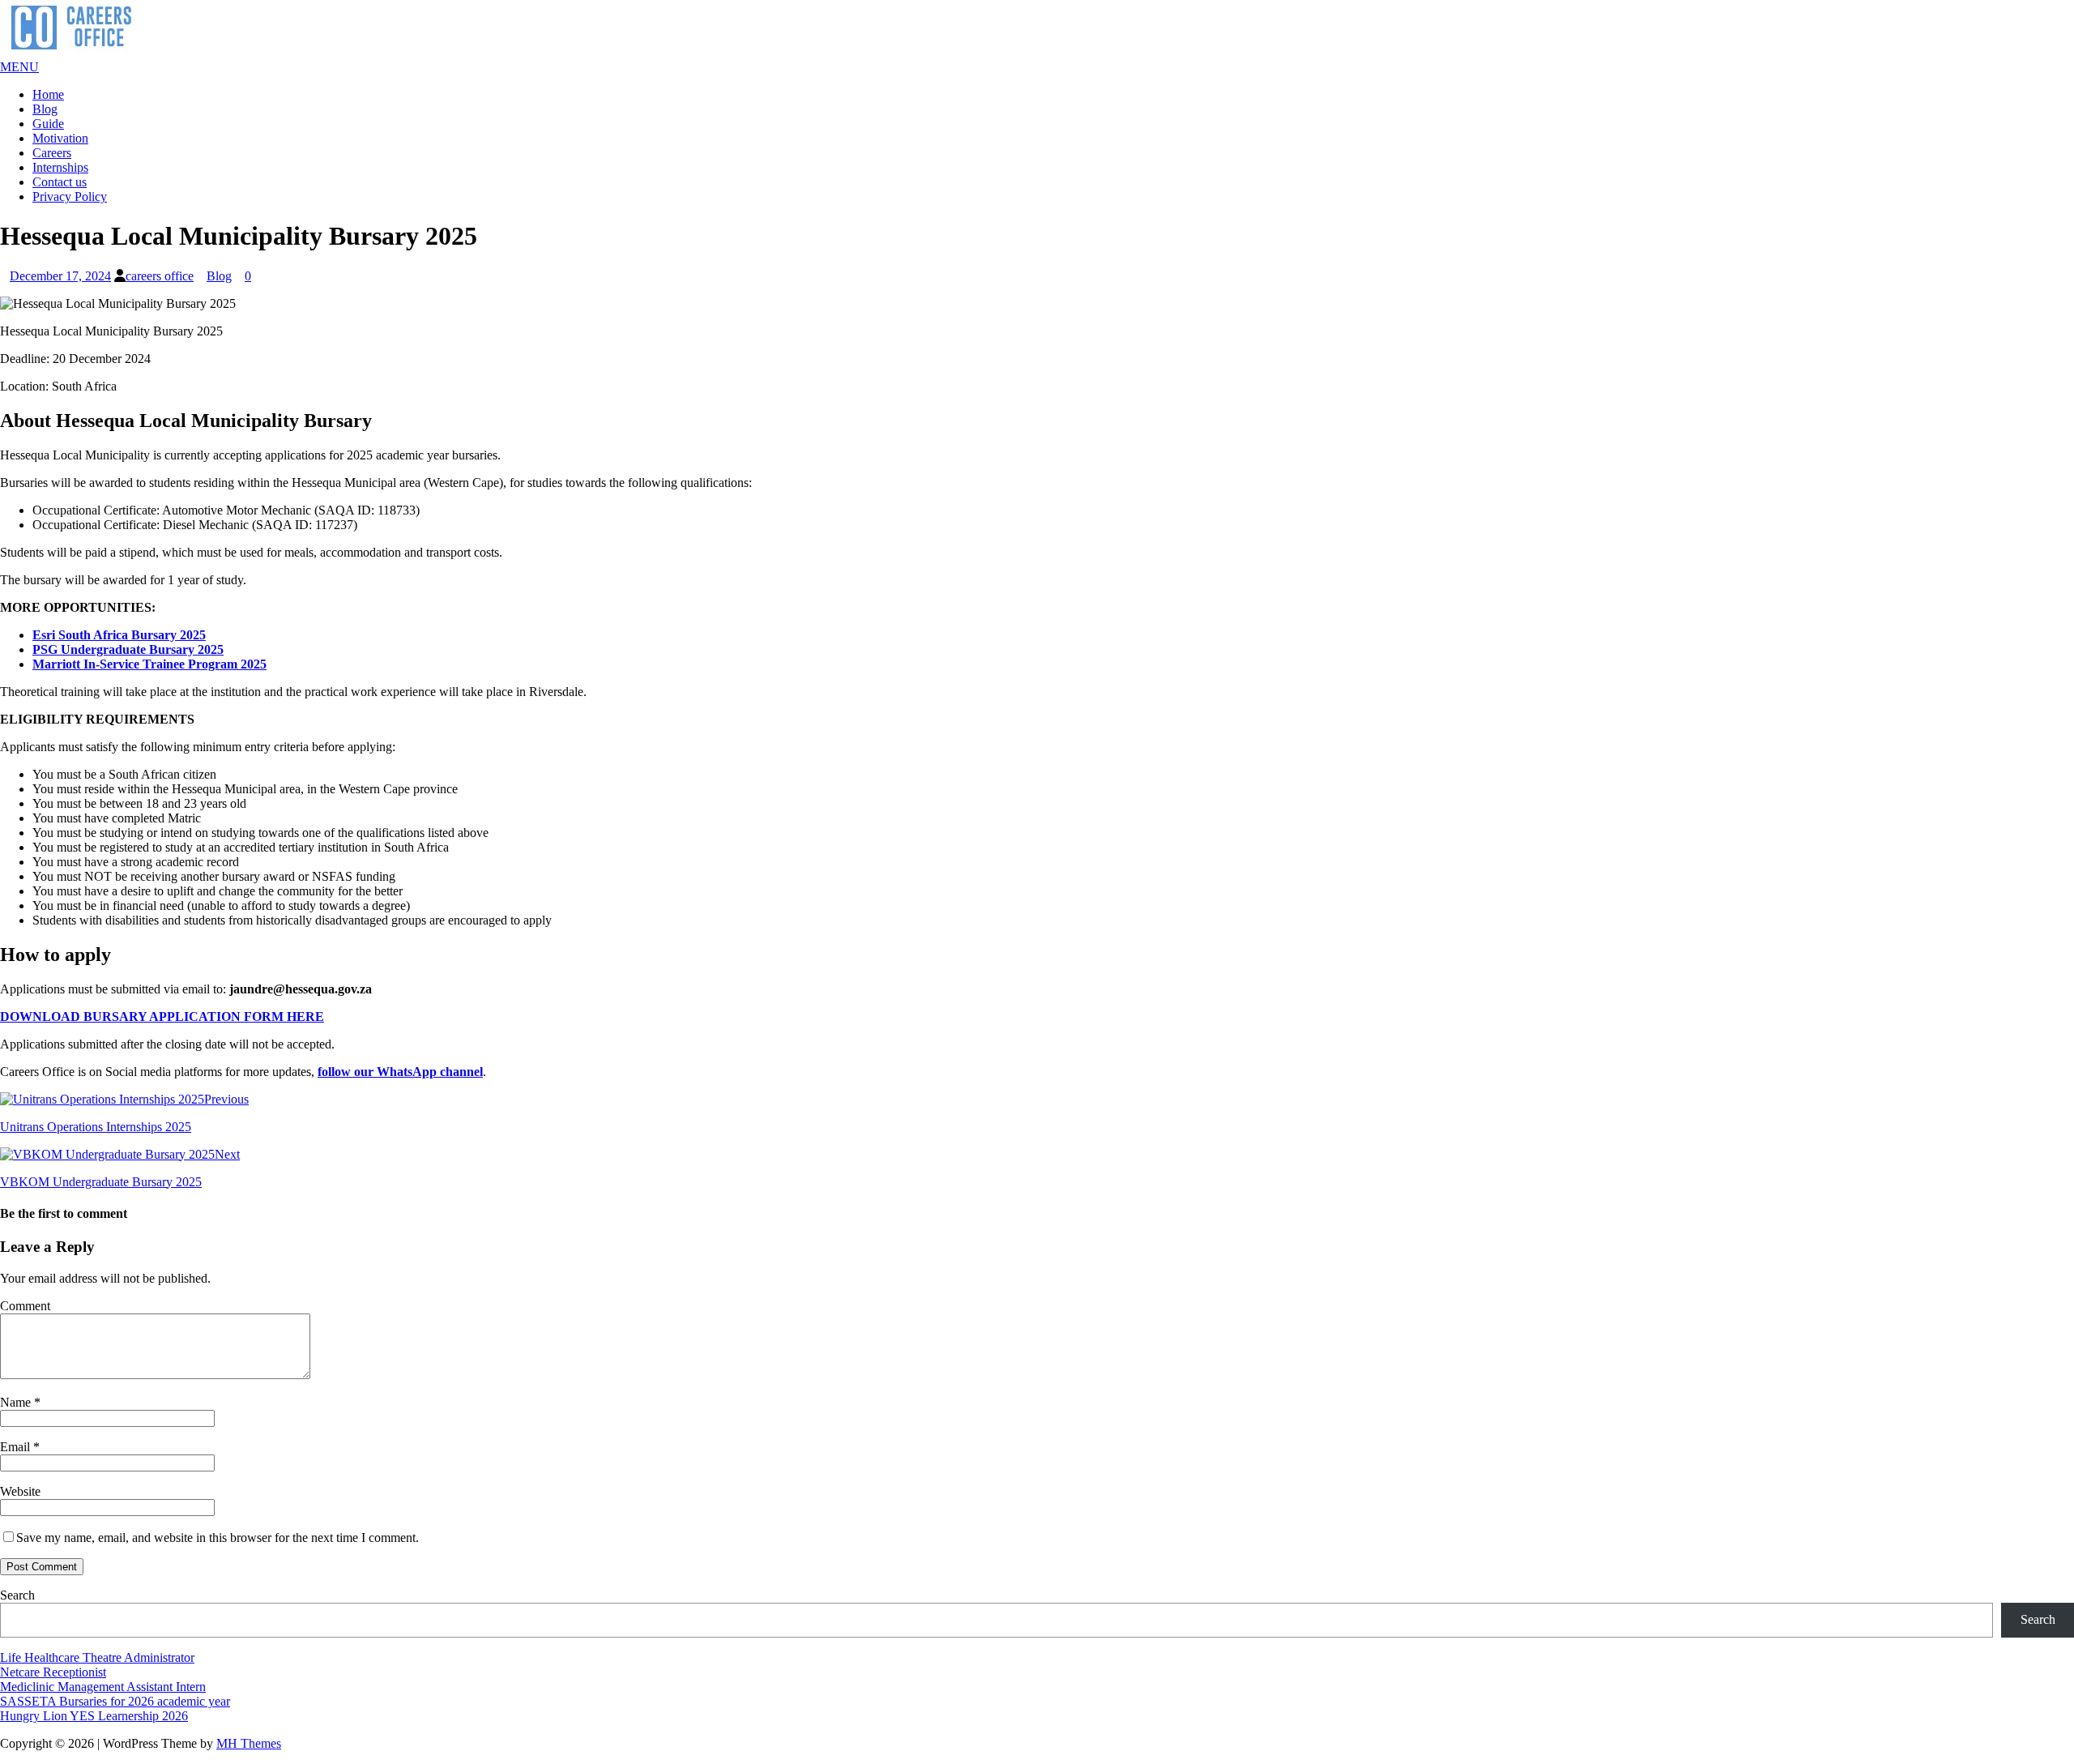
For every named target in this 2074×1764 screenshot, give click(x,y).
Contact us (60, 182)
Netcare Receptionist (53, 1672)
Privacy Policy (70, 196)
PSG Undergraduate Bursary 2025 (128, 649)
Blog (45, 109)
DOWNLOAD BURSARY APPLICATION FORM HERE (162, 1017)
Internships (60, 167)
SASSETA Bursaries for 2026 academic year (115, 1701)
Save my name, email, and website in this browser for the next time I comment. (218, 1538)
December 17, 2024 (60, 276)
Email (17, 1447)
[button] (19, 67)
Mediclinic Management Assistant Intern (103, 1687)
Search (17, 1595)
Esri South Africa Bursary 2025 (119, 635)
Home (48, 94)
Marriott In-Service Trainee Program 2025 (149, 664)
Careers (52, 153)
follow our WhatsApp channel (400, 1072)
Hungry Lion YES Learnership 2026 (94, 1716)
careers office (160, 276)
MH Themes (249, 1743)
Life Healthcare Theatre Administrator (97, 1657)
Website (20, 1491)
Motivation (60, 138)
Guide (48, 124)
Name (17, 1402)
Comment (25, 1306)
